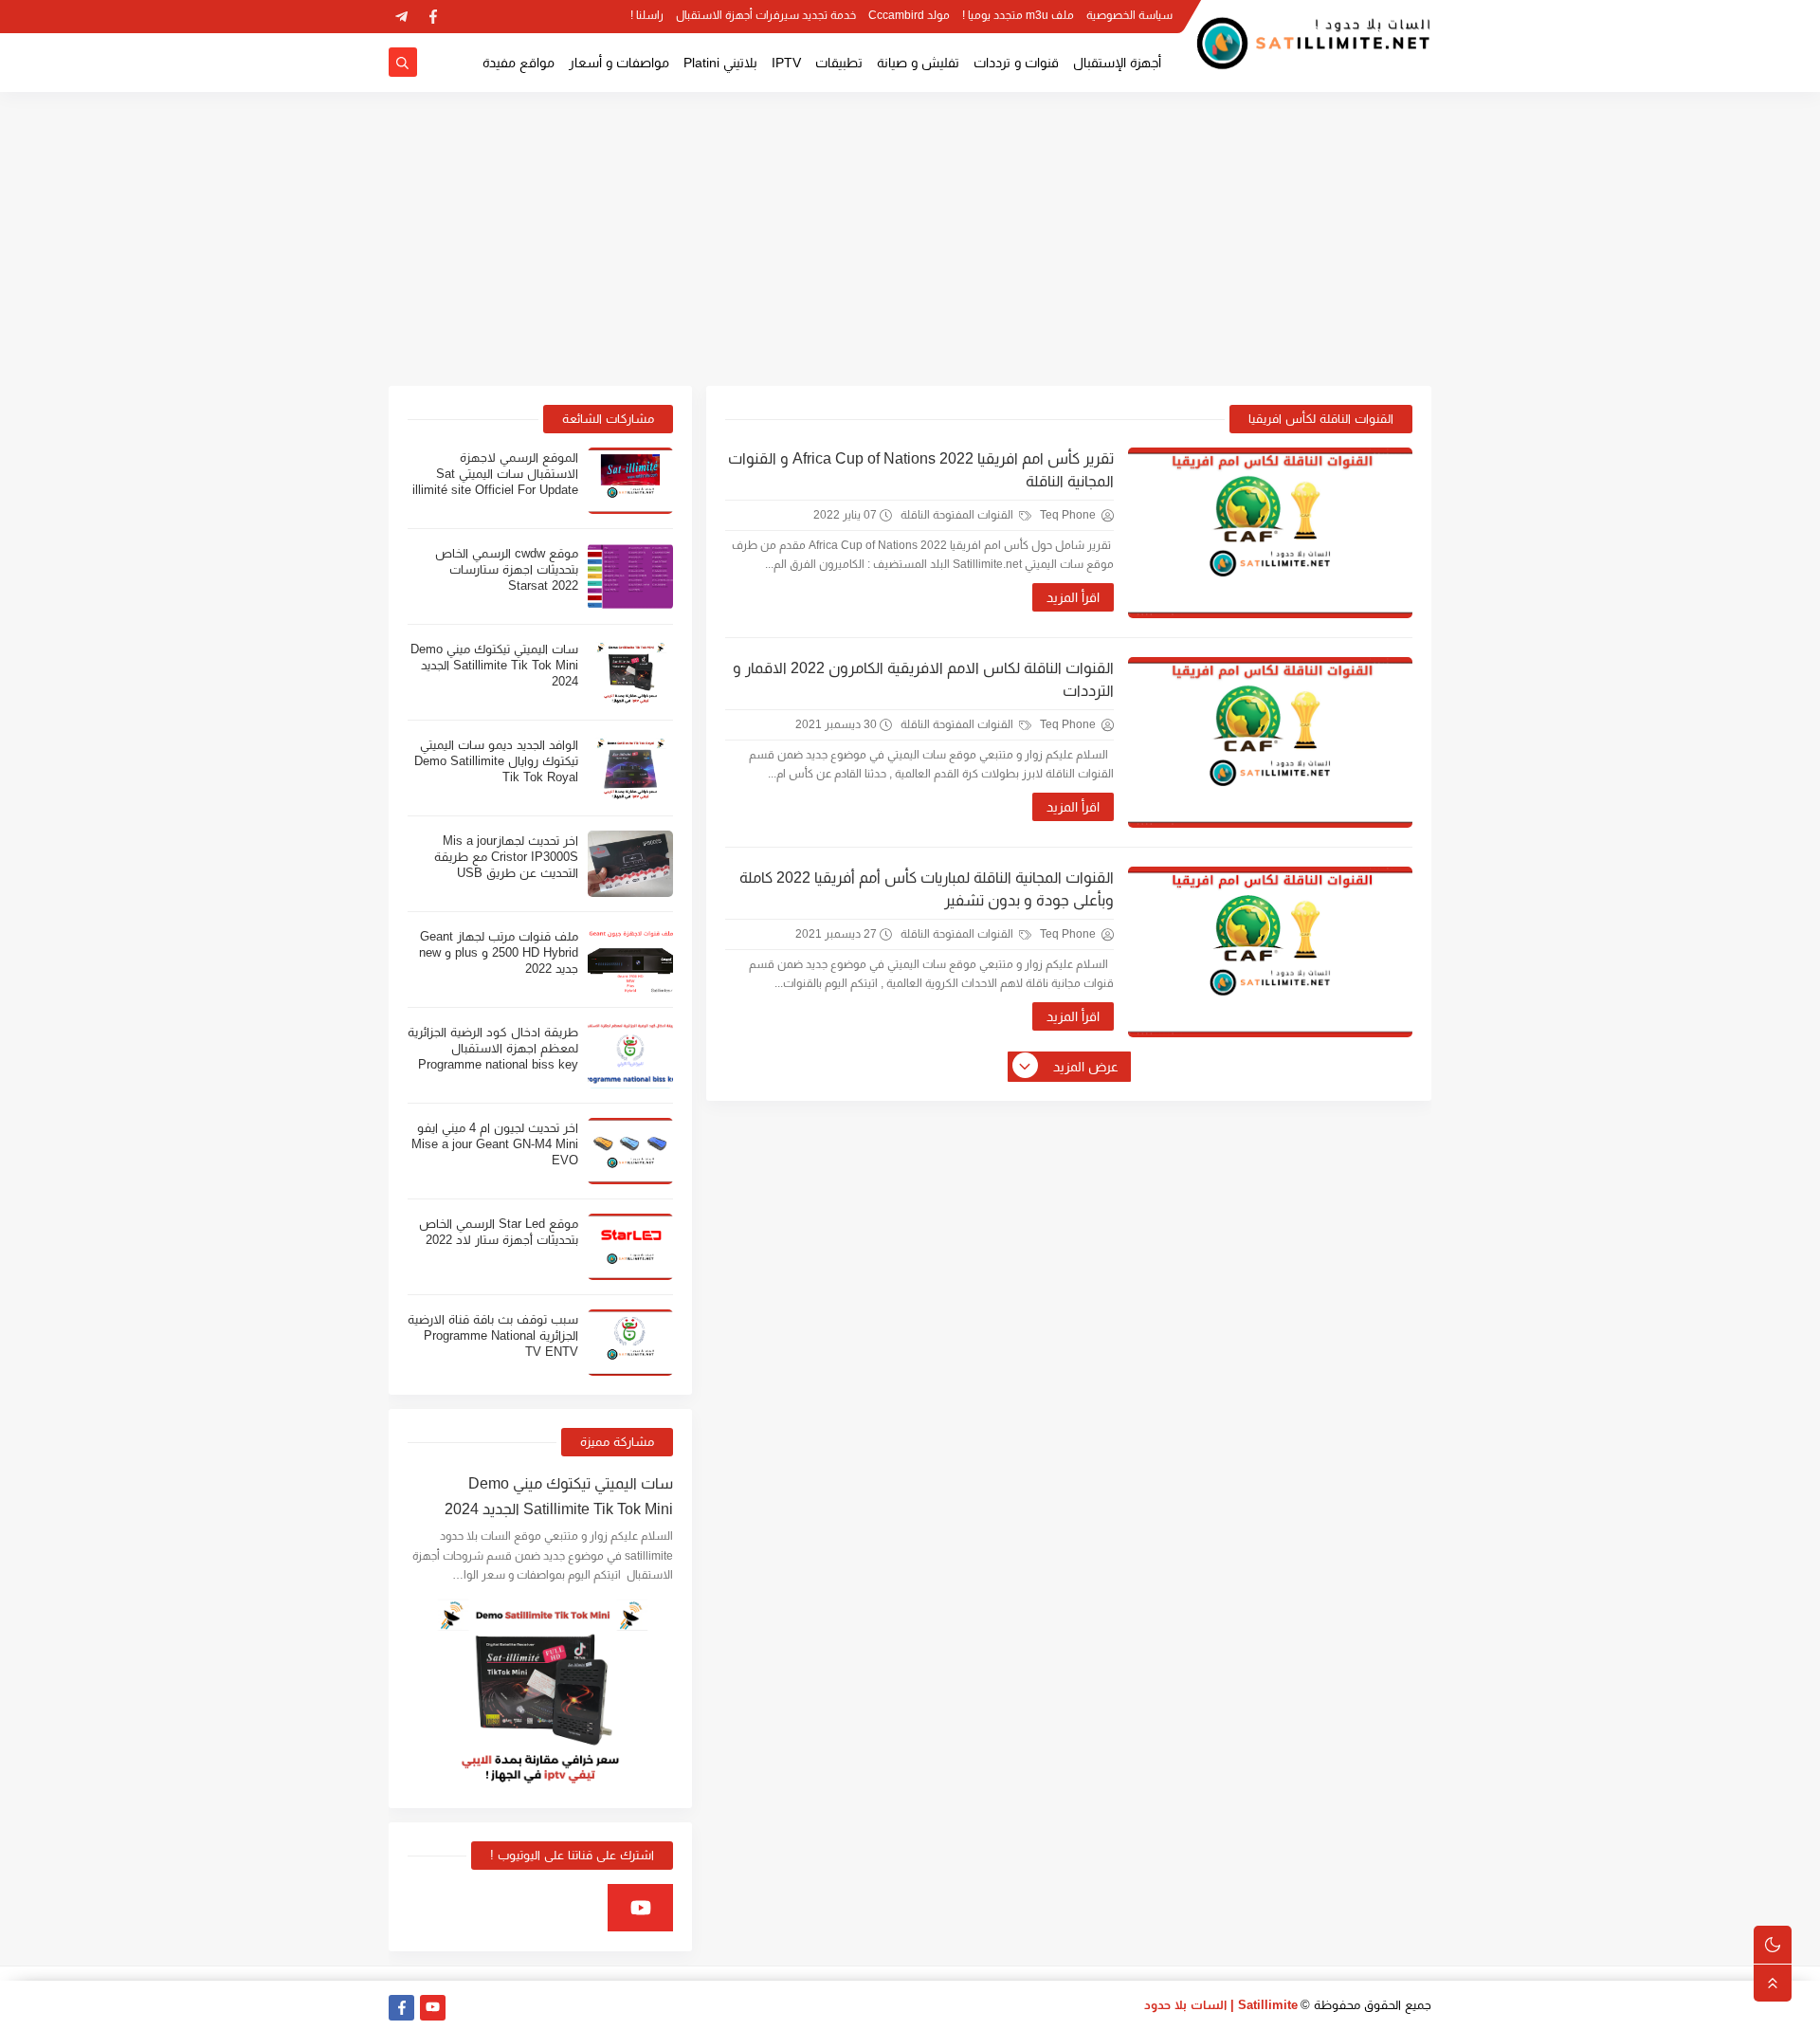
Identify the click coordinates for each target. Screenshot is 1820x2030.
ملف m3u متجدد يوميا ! (1018, 15)
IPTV (786, 63)
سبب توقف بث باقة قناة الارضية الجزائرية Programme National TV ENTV (493, 1335)
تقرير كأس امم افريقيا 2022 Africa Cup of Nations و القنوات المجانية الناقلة (921, 470)
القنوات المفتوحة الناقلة (958, 515)
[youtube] (640, 1908)
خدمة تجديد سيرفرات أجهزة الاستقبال (766, 15)
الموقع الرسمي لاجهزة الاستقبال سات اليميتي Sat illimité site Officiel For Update (495, 474)
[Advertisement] (910, 239)
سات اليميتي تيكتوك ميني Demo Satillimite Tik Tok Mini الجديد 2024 (494, 665)
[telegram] (401, 17)
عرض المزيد (1086, 1067)
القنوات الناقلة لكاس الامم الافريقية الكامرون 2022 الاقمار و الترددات (923, 679)
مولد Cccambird (909, 15)
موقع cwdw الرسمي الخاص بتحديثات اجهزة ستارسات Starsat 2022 (507, 569)
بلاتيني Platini (720, 63)
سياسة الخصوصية (1129, 15)
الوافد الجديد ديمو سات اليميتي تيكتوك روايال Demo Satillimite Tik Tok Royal (496, 761)
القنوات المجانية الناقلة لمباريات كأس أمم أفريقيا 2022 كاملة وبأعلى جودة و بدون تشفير (927, 889)
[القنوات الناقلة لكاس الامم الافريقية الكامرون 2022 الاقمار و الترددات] (1270, 742)
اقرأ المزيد (1073, 597)
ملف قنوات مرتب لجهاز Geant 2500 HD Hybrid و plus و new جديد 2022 (499, 952)
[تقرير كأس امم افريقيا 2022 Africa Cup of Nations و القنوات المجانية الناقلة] (1270, 533)
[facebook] (433, 17)
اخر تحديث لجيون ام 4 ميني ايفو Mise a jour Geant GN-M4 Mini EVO (495, 1144)
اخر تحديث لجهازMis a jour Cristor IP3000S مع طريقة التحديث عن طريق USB (506, 857)
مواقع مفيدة (519, 63)
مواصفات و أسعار (619, 63)
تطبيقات (839, 63)
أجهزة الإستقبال (1117, 63)
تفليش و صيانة (918, 63)
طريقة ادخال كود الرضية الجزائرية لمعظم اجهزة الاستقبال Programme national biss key (493, 1048)
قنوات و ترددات (1016, 63)
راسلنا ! (647, 15)
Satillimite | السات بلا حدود (1221, 2005)
